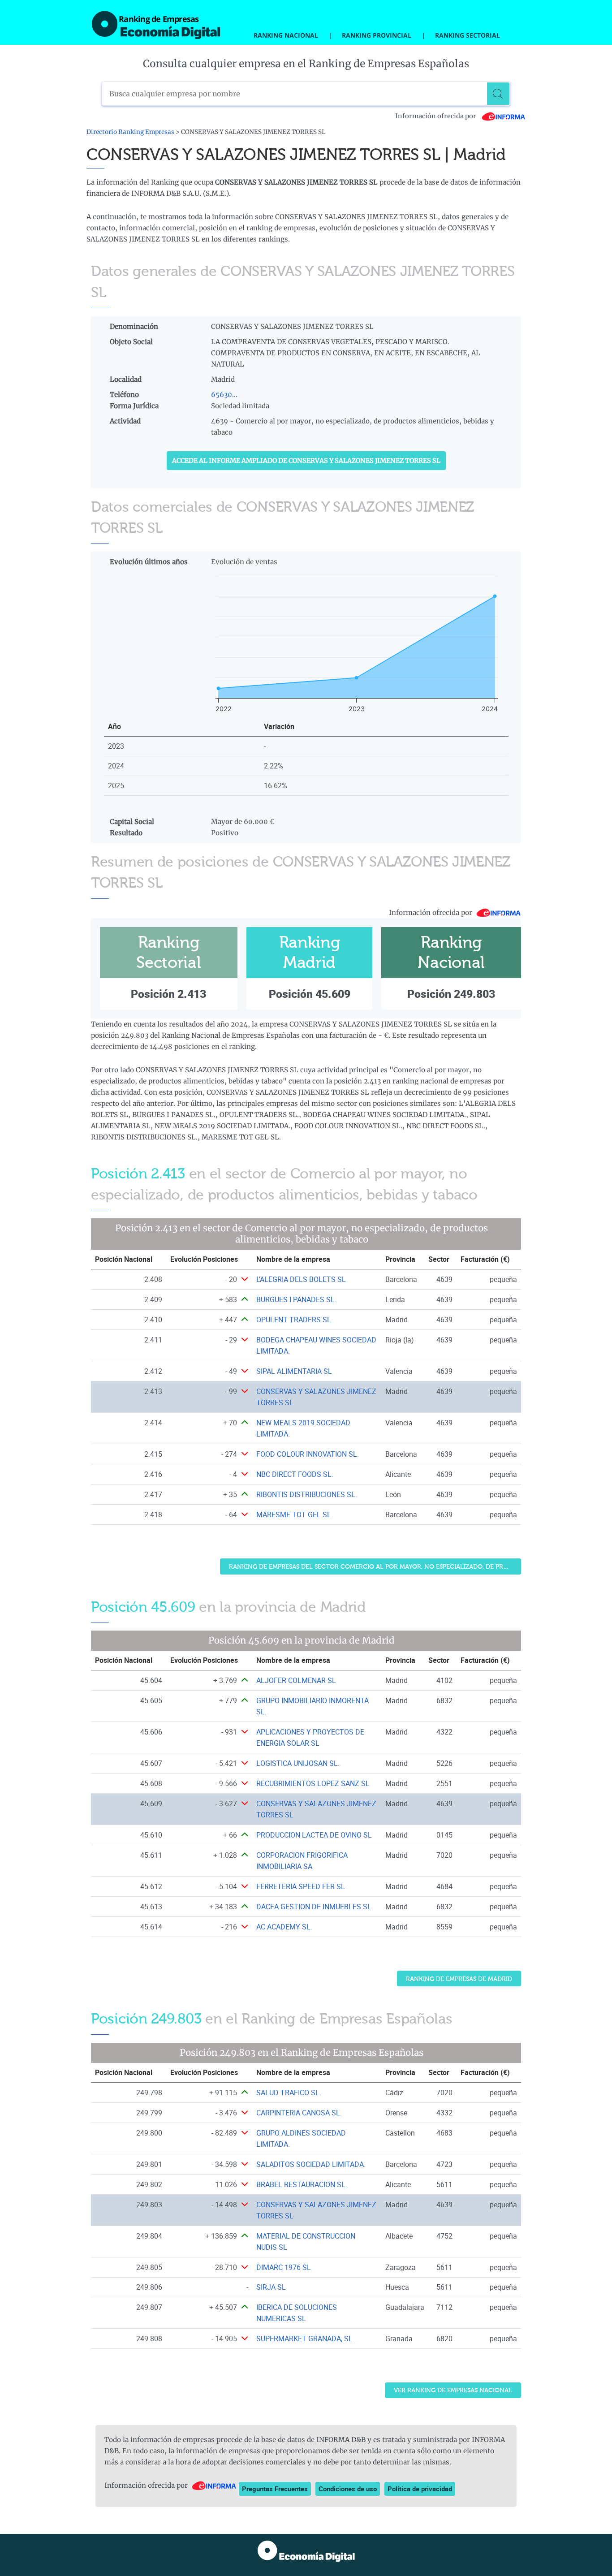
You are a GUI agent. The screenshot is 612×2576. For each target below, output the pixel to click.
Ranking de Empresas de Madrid (459, 1979)
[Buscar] (498, 94)
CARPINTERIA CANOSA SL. (299, 2113)
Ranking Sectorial (468, 35)
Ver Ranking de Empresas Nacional (453, 2390)
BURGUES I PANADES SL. (296, 1299)
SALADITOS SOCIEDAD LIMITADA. (311, 2164)
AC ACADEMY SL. (284, 1927)
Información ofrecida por (436, 116)
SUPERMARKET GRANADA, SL (304, 2339)
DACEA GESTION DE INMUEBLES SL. (315, 1907)
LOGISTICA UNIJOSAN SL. (298, 1763)
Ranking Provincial (377, 35)
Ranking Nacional (286, 35)
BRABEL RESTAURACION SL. (302, 2184)
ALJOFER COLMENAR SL (296, 1680)
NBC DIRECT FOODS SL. (295, 1474)
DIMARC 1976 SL (284, 2267)
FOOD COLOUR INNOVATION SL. (308, 1454)
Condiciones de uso (348, 2489)
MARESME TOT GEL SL (294, 1515)
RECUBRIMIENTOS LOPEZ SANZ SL (313, 1783)
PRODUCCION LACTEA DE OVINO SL (314, 1835)
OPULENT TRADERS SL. (295, 1320)
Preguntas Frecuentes (275, 2489)
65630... (224, 395)
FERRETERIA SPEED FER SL (301, 1886)
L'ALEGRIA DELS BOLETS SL (301, 1279)
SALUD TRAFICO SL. (289, 2093)
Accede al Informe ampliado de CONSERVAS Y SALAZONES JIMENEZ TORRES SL (306, 461)
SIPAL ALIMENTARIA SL (294, 1371)
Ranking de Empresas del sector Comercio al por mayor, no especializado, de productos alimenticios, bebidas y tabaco (375, 1567)
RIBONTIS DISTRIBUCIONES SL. (307, 1494)
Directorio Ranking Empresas (130, 132)
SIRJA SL (271, 2287)
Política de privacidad (420, 2489)
